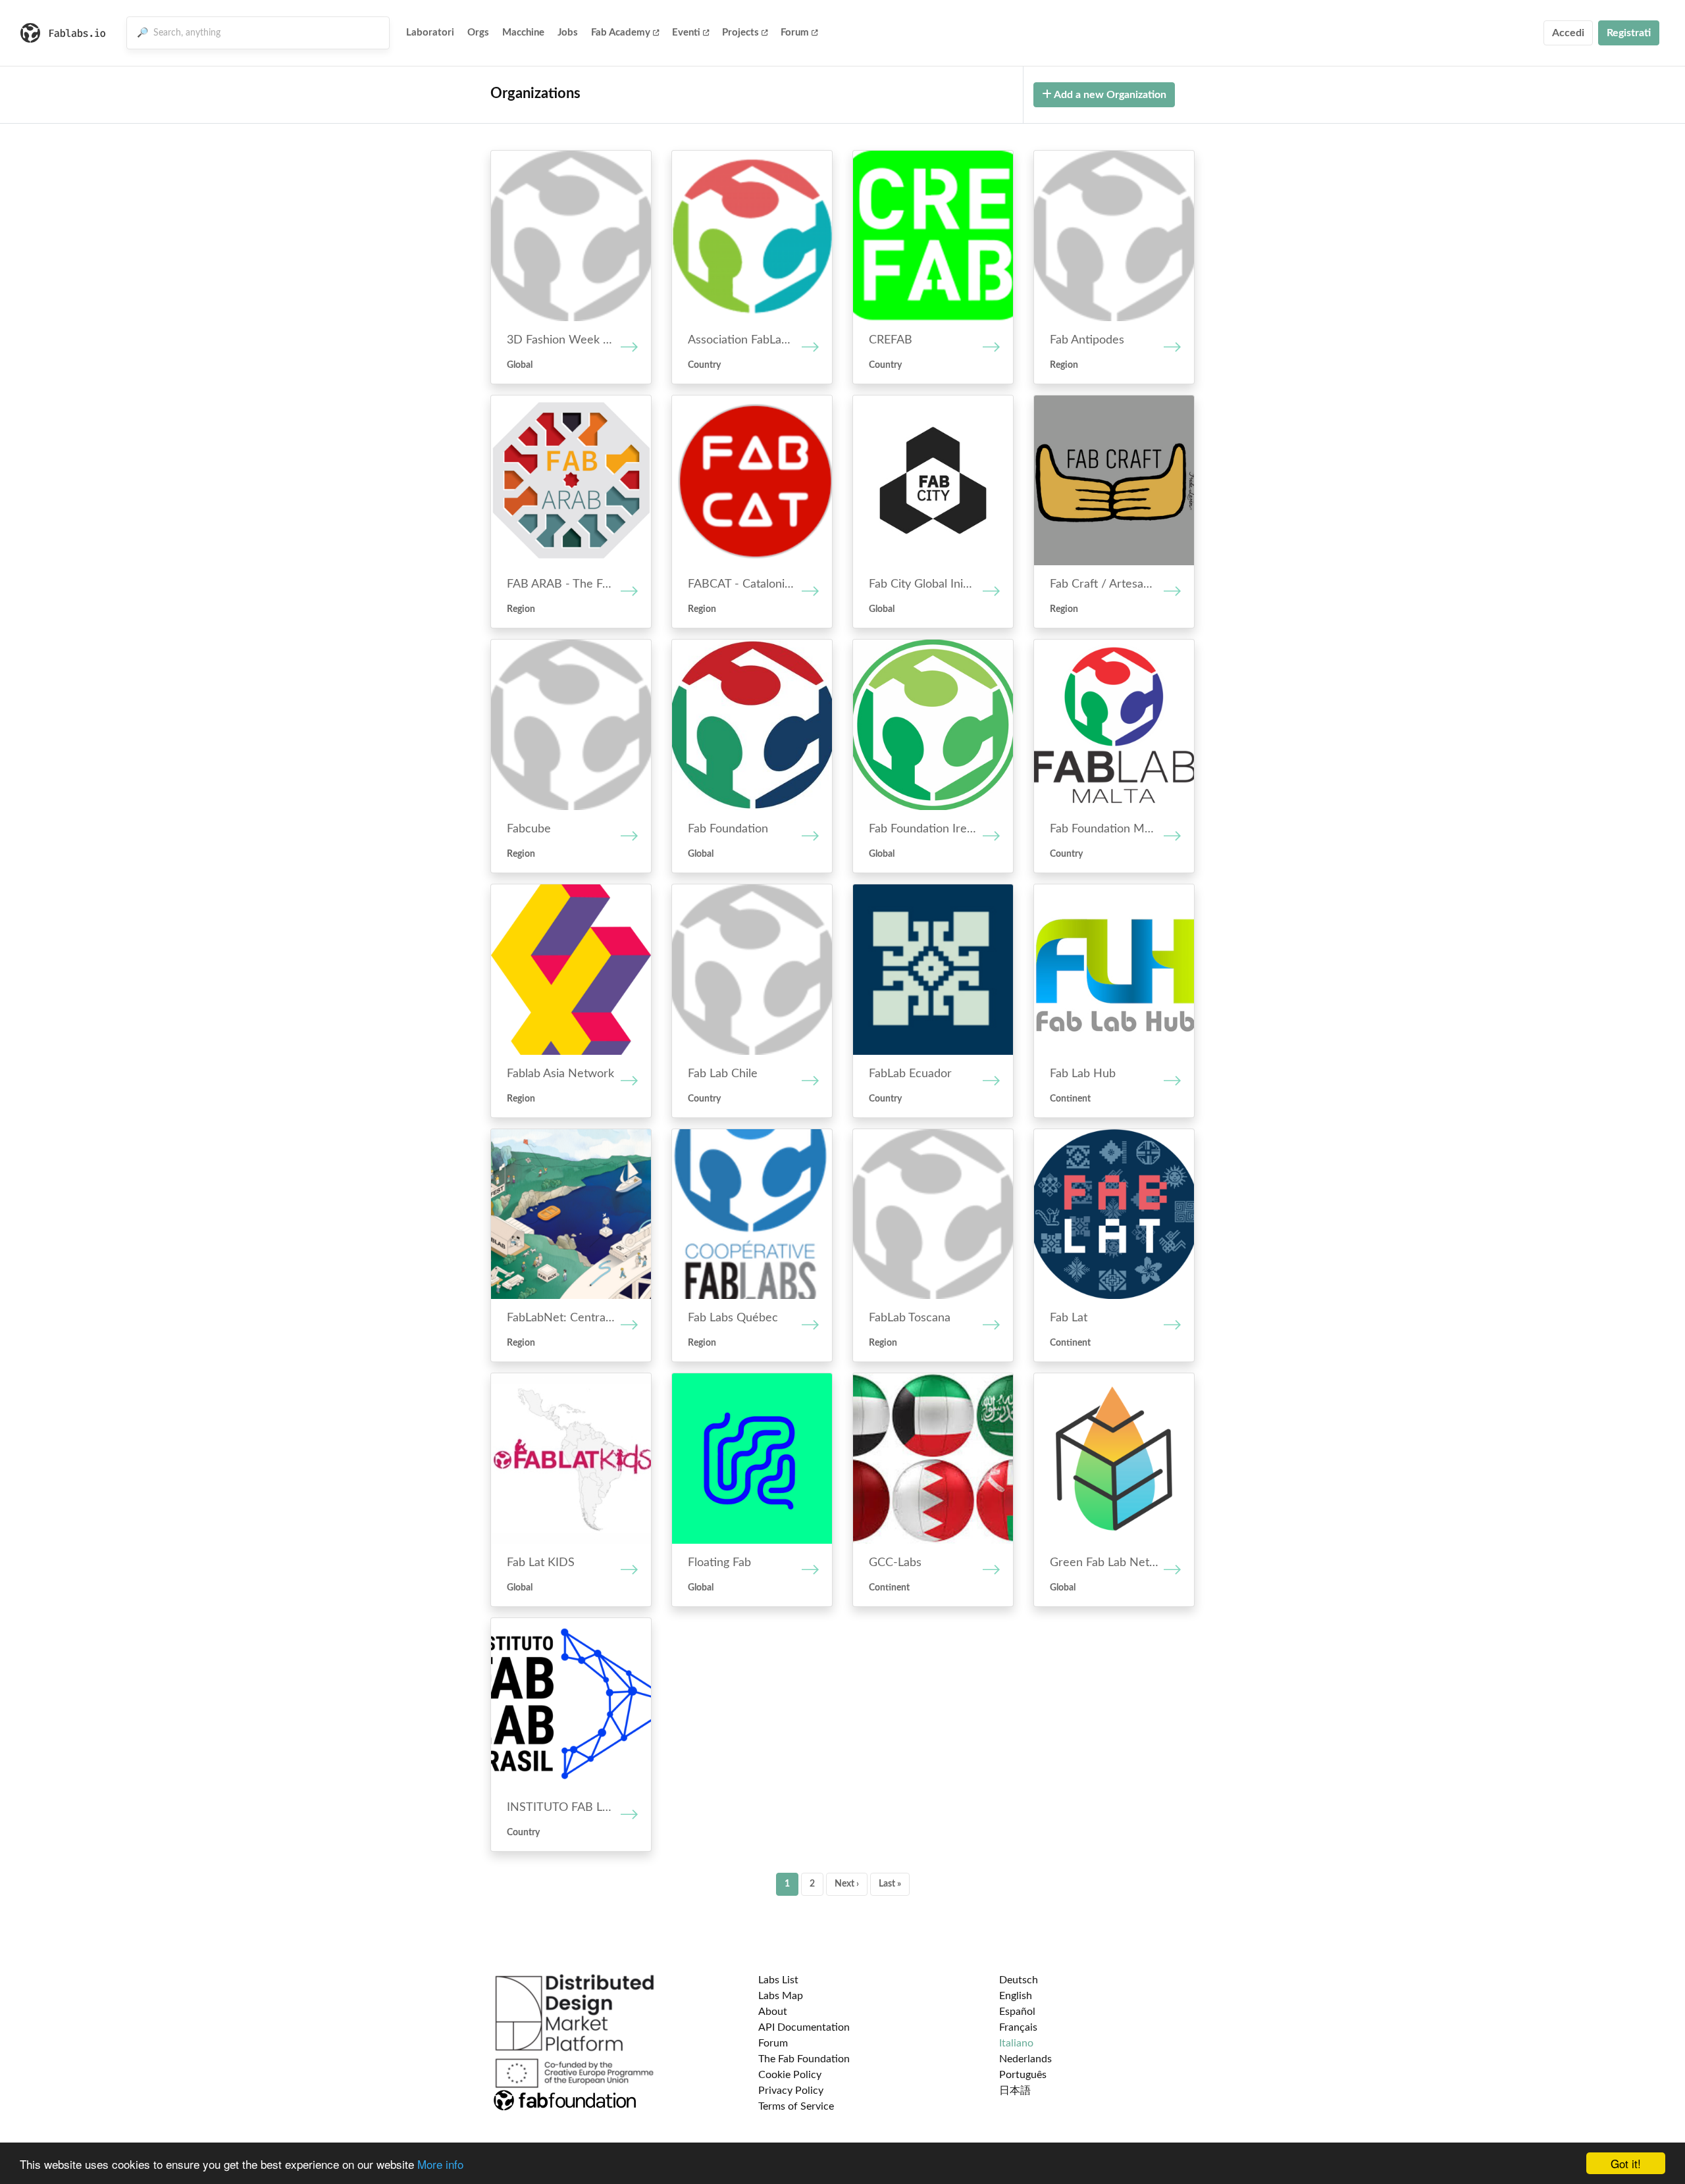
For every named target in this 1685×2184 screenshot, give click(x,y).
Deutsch (1019, 1980)
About (773, 2012)
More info (440, 2164)
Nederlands (1025, 2059)
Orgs (478, 33)
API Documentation (804, 2027)
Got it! (1626, 2163)
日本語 (1015, 2091)
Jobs (568, 33)
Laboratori (430, 33)
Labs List (778, 1980)
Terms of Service (796, 2106)
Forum (795, 33)
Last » (890, 1884)
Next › (847, 1884)
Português (1023, 2075)
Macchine (523, 33)
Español (1017, 2012)
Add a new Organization (1109, 95)
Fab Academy (621, 33)
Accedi (1568, 33)
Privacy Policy (791, 2091)
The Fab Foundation (804, 2059)
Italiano (1016, 2043)
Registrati (1629, 33)
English (1016, 1996)
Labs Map (781, 1996)
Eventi (686, 33)
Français (1018, 2027)
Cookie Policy (790, 2075)
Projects (740, 33)
